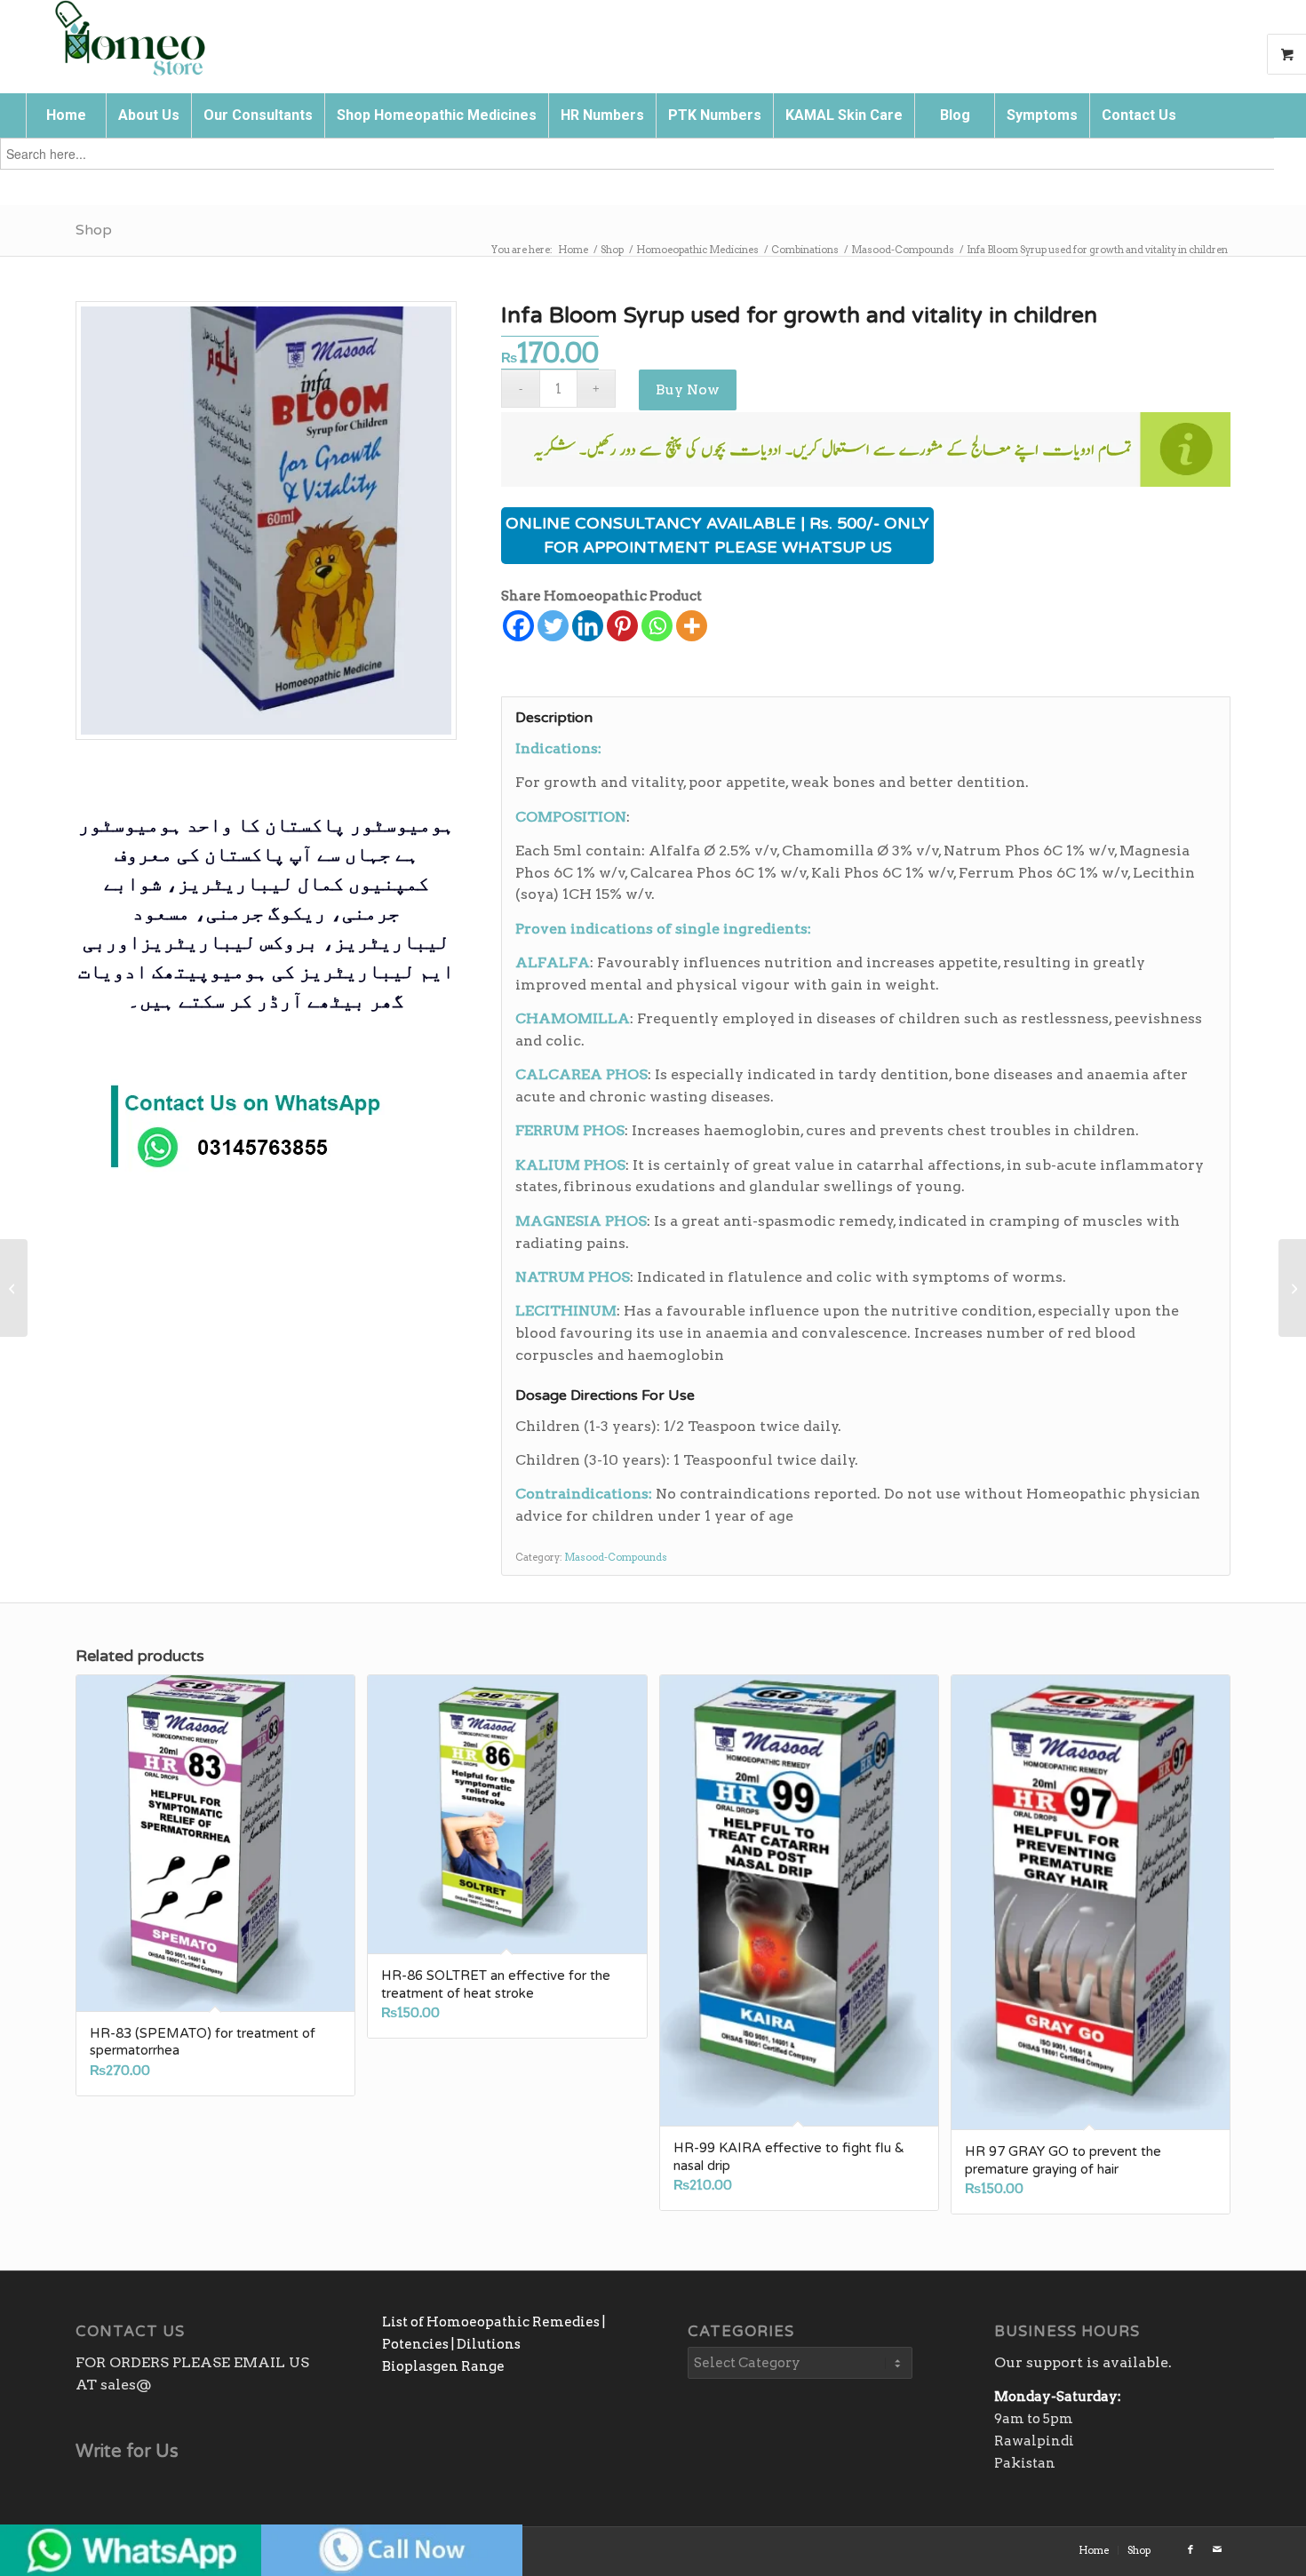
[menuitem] (66, 115)
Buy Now (688, 390)
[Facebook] (518, 626)
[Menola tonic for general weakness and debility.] (1292, 1288)
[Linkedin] (588, 626)
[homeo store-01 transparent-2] (129, 40)
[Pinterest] (622, 626)
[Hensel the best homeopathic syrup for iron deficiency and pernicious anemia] (14, 1288)
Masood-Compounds (616, 1557)
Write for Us (127, 2452)
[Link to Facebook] (1191, 2549)
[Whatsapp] (657, 626)
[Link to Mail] (1217, 2549)
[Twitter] (553, 626)
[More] (692, 626)
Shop (94, 230)
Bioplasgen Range (443, 2366)
